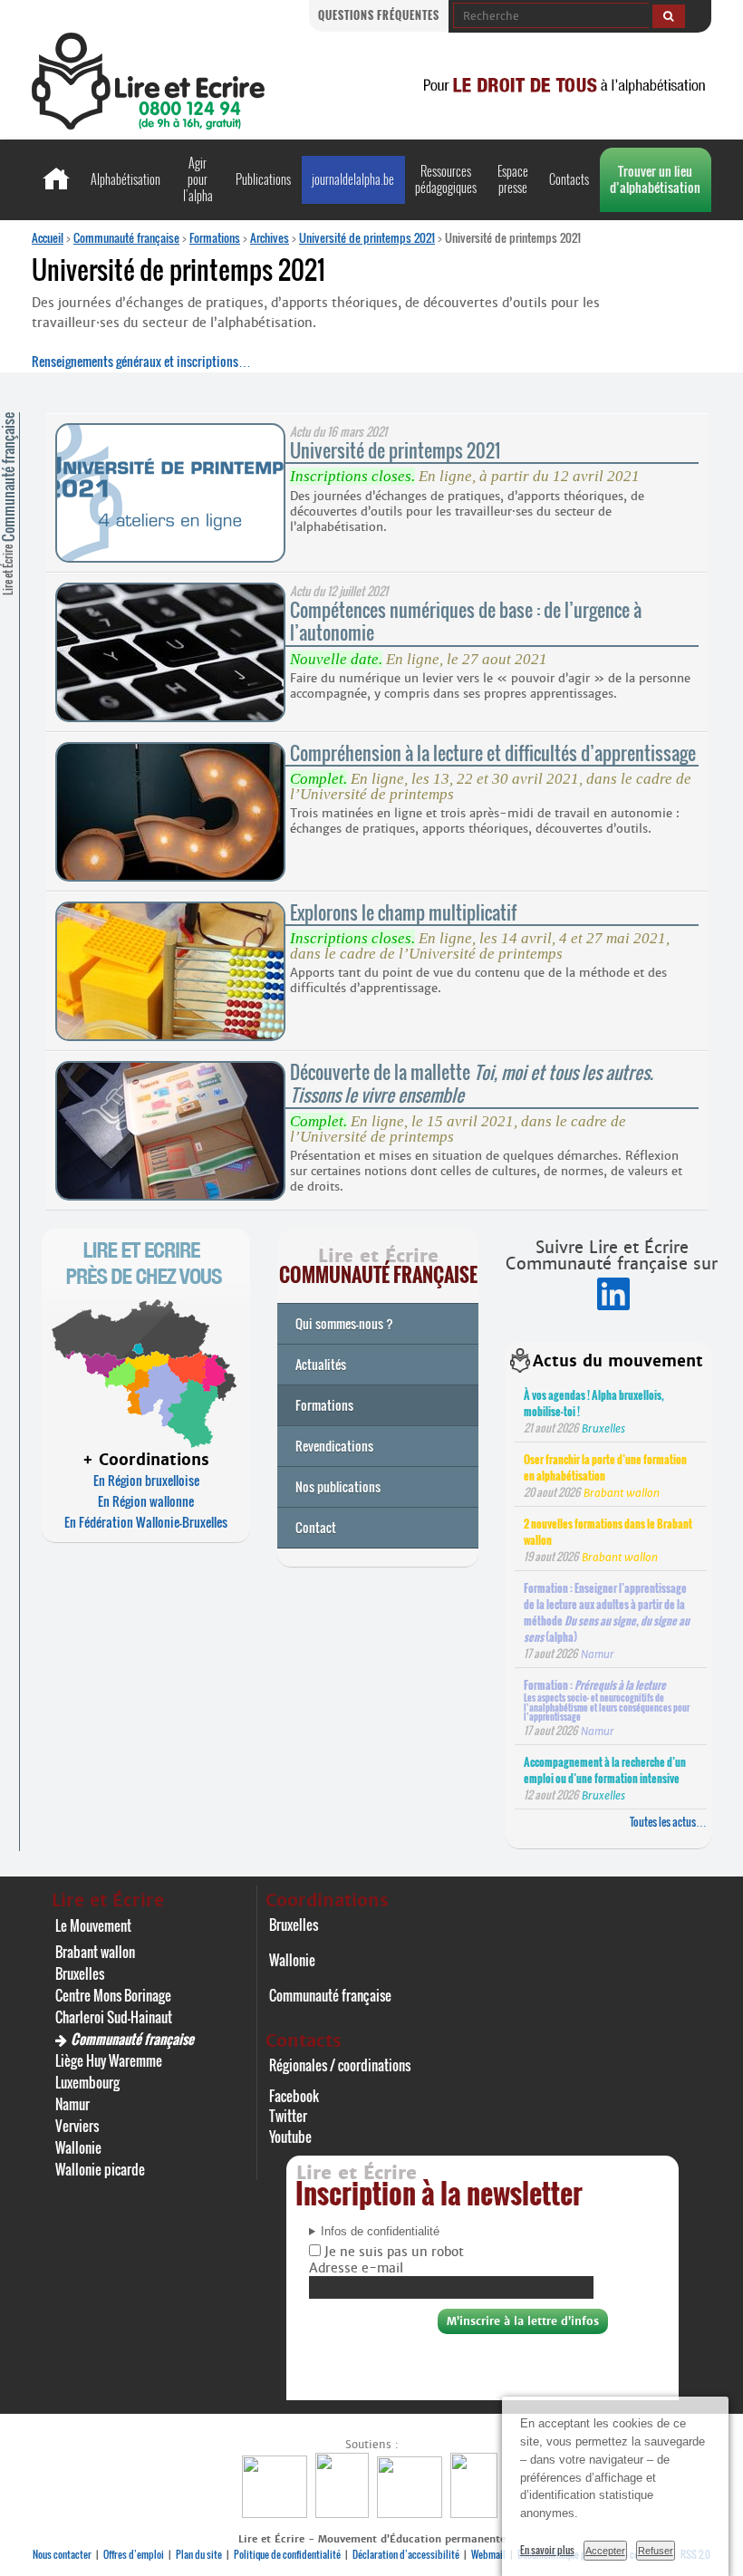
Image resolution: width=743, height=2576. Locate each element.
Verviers (77, 2126)
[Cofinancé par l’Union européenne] (412, 2513)
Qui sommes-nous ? (344, 1323)
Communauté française (126, 237)
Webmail (488, 2554)
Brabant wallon (95, 1952)
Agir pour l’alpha (198, 179)
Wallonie (78, 2147)
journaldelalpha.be (353, 179)
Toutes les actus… (668, 1822)
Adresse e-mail (356, 2268)
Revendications (334, 1446)
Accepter (605, 2551)
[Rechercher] (669, 16)
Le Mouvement (93, 1925)
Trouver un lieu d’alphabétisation (655, 179)
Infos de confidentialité (380, 2232)
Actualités (321, 1364)
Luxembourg (87, 2082)
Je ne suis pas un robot (392, 2252)
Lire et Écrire (8, 504)
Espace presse (513, 179)
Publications (263, 179)
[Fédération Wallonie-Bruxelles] (277, 2513)
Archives (270, 237)
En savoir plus (547, 2550)
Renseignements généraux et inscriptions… (141, 361)
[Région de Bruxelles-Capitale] (344, 2513)
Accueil (48, 237)
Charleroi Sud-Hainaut (114, 2017)
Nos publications (338, 1486)
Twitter (288, 2116)
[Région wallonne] (476, 2513)
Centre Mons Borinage (113, 1995)
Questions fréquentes (379, 15)
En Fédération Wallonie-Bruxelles (146, 1522)
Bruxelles (80, 1973)
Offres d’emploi (134, 2554)
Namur (72, 2104)
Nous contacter (62, 2554)
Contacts (569, 179)
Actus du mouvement (618, 1361)
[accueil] (148, 125)
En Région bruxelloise (146, 1480)
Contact (316, 1527)
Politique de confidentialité (287, 2554)
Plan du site (199, 2554)
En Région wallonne (146, 1501)
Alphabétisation (125, 179)
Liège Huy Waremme (109, 2060)
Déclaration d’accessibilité (406, 2554)
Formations (215, 237)
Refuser (656, 2551)
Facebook (294, 2096)
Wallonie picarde (100, 2169)
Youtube (290, 2137)
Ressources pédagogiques (446, 179)
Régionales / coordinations (340, 2065)
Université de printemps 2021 (367, 237)
